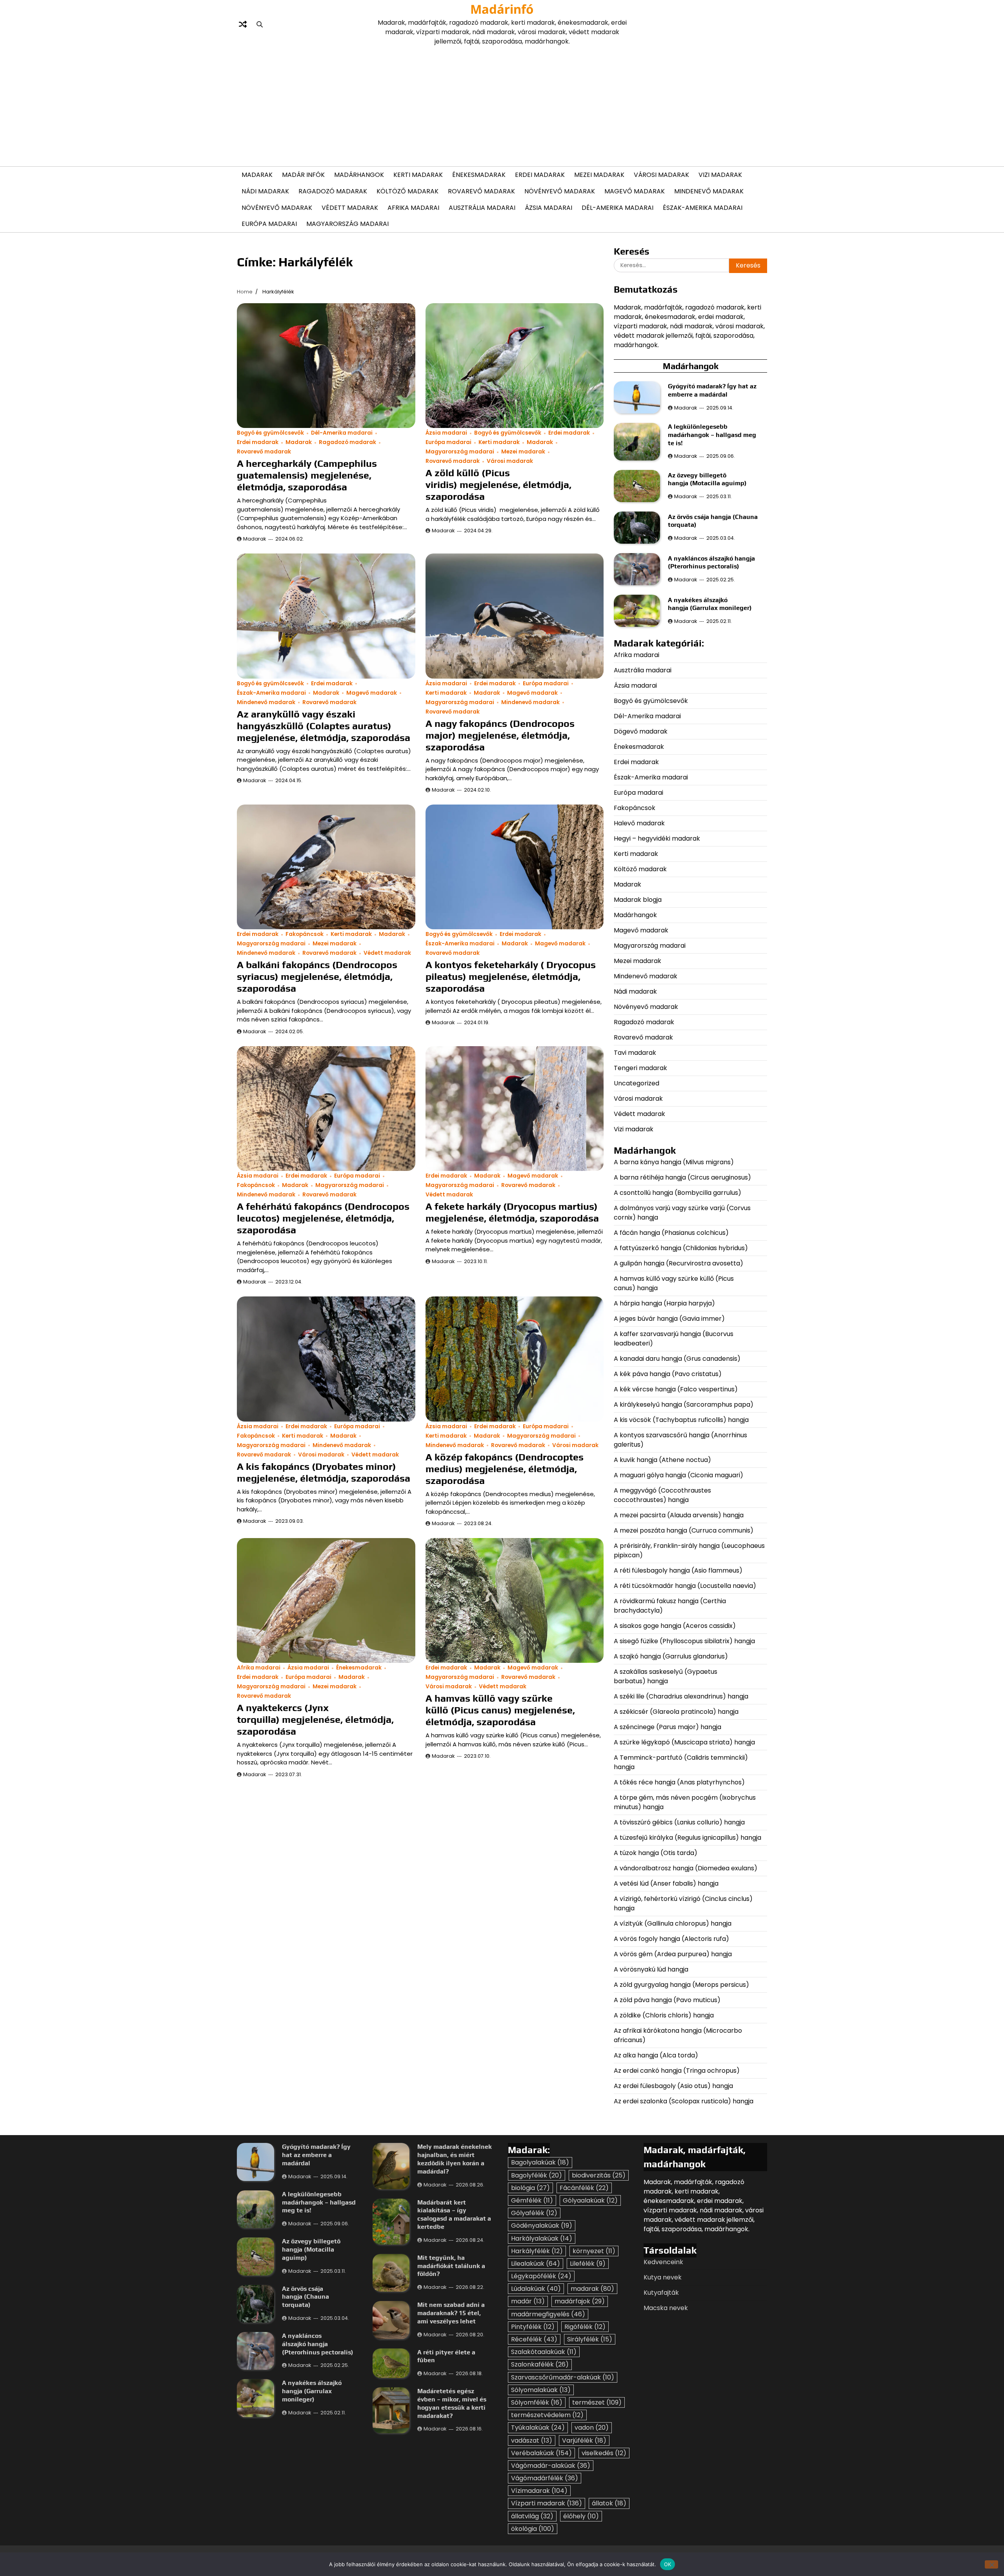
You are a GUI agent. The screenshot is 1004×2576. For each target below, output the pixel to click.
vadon (592, 2428)
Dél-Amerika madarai (617, 208)
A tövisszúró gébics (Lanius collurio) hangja (679, 1822)
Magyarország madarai (347, 224)
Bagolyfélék (537, 2175)
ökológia (533, 2529)
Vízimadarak (539, 2491)
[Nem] (991, 2564)
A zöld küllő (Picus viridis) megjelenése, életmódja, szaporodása (498, 485)
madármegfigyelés (548, 2314)
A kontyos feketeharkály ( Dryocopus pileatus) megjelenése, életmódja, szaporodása (511, 977)
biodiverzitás (599, 2175)
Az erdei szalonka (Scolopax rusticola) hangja (684, 2101)
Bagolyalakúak (540, 2162)
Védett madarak (350, 208)
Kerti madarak (418, 175)
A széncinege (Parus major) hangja (668, 1727)
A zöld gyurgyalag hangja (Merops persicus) (681, 1985)
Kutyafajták (661, 2293)
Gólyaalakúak (590, 2200)
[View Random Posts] (243, 24)
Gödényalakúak (542, 2226)
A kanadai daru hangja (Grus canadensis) (677, 1359)
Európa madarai (269, 224)
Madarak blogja (638, 900)
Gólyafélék (534, 2213)
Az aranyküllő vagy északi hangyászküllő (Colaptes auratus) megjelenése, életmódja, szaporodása (324, 726)
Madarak (257, 175)
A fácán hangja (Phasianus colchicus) (671, 1233)
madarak (592, 2289)
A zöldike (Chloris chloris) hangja (664, 2015)
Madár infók (303, 175)
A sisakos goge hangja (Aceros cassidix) (675, 1626)
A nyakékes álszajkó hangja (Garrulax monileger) (710, 604)
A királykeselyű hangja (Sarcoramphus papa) (684, 1405)
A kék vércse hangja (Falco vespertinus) (676, 1389)
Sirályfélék (590, 2339)
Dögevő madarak (641, 731)
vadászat (532, 2440)
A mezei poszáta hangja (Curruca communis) (684, 1530)
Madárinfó (502, 9)
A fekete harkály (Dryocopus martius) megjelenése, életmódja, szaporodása (512, 1212)
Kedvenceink (663, 2262)
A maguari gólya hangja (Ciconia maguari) (679, 1475)
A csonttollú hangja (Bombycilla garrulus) (678, 1193)
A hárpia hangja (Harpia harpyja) (665, 1303)
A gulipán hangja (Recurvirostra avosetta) (678, 1263)
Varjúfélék (584, 2440)
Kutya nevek (663, 2277)
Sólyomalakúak (541, 2390)
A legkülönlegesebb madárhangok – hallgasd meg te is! (712, 435)
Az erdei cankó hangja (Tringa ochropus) (677, 2071)
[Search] (260, 24)
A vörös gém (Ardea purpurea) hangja (673, 1954)
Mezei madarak (599, 175)
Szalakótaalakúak (544, 2352)
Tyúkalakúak (538, 2428)
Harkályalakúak (542, 2238)
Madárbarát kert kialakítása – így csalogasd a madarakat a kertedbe (454, 2215)
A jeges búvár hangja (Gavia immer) (669, 1319)
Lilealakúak (536, 2264)
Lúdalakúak (536, 2289)
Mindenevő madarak (709, 191)
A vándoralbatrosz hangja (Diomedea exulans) (686, 1868)
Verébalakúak (541, 2453)
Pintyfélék (533, 2327)
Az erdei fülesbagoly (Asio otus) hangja (673, 2086)
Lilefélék (588, 2264)
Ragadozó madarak (333, 191)
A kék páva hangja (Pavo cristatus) (668, 1374)
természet (597, 2402)
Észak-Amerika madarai (703, 208)
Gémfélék (532, 2200)
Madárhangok (359, 175)
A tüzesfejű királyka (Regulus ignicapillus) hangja (688, 1838)
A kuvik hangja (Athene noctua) (662, 1460)
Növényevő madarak (560, 191)
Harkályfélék (537, 2251)
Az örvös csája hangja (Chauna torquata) (306, 2297)
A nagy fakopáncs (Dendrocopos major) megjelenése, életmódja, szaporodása (500, 735)
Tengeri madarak (640, 1068)
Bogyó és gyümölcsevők (270, 433)
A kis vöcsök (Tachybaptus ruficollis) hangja (681, 1420)
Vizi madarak (720, 175)
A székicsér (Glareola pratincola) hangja (676, 1712)
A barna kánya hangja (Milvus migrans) (674, 1162)
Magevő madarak (635, 191)
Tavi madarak (635, 1053)
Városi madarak (661, 175)
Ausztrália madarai (482, 208)
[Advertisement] (502, 105)
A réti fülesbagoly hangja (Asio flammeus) (679, 1570)
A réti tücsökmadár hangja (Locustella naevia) (685, 1586)
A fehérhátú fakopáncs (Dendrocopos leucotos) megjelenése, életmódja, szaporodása (323, 1218)
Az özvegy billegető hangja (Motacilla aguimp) (708, 479)
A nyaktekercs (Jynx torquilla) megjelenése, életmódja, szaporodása (315, 1719)
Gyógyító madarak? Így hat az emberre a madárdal (712, 390)
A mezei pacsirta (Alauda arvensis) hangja (679, 1515)
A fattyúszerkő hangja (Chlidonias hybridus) (681, 1248)
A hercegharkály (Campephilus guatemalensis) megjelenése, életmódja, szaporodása (307, 475)
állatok (609, 2503)
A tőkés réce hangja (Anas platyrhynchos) (679, 1782)
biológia (530, 2188)
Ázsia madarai (548, 208)
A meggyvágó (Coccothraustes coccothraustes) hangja (662, 1495)
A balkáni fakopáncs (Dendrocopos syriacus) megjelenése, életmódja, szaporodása (317, 977)
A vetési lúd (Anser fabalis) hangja (666, 1883)
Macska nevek (666, 2308)
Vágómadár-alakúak (551, 2466)
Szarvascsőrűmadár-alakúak (563, 2377)
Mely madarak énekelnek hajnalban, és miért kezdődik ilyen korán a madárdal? (455, 2159)
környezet (594, 2251)
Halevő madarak (639, 823)
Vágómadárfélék (545, 2478)
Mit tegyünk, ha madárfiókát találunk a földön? (451, 2266)
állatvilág (532, 2516)
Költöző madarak (407, 191)
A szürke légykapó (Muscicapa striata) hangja (684, 1742)
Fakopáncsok (305, 934)
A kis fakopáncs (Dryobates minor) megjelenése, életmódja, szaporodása (324, 1472)
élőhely (581, 2516)
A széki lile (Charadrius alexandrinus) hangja (681, 1696)
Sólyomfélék (537, 2402)
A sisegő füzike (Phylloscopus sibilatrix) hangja (684, 1641)
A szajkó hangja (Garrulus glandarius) (672, 1656)
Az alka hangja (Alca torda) (657, 2055)
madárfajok (580, 2301)
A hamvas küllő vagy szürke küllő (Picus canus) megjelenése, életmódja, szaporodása (500, 1710)
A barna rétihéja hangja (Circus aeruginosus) (682, 1177)
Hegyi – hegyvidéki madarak (657, 838)
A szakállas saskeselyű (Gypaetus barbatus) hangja (666, 1676)
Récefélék (534, 2339)
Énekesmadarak (479, 175)
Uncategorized (637, 1083)
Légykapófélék (541, 2276)
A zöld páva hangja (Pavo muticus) (667, 2000)
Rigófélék (585, 2327)
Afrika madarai (413, 208)
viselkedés (604, 2453)
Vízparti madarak (547, 2503)
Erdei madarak (540, 175)
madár (528, 2301)
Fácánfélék (584, 2188)
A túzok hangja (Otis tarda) (656, 1853)
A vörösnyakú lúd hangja (651, 1969)
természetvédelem (547, 2415)
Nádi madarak (265, 191)
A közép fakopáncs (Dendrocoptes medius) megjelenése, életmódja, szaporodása (505, 1469)
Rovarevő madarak (481, 191)
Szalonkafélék (540, 2364)
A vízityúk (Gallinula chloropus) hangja (673, 1923)
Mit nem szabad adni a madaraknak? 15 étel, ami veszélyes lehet (451, 2313)
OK (668, 2564)
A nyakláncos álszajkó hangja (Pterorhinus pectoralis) (711, 563)
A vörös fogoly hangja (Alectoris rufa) (672, 1939)
